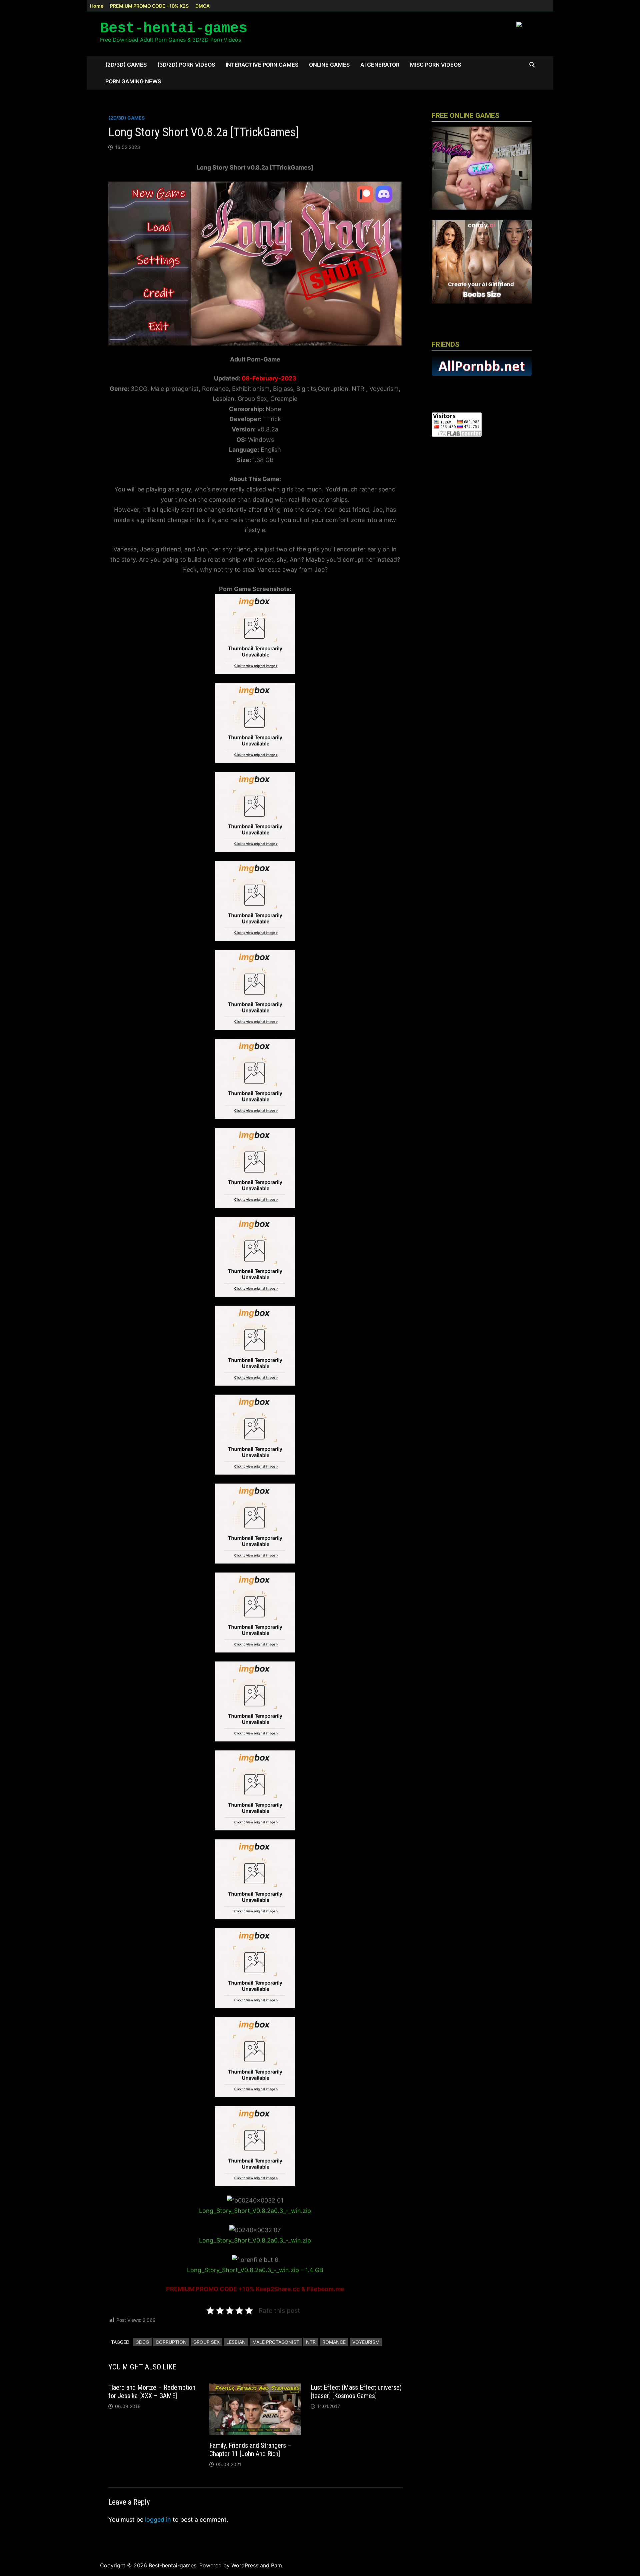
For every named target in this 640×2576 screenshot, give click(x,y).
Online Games (329, 65)
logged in (158, 2520)
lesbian (236, 2342)
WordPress (245, 2565)
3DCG (142, 2342)
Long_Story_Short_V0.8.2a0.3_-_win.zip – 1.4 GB (255, 2270)
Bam (276, 2565)
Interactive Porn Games (262, 65)
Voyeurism (366, 2342)
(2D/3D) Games (126, 65)
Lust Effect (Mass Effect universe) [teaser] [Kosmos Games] (356, 2392)
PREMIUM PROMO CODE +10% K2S (149, 6)
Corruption (171, 2342)
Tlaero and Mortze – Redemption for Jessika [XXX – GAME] (152, 2392)
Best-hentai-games (174, 28)
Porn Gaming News (133, 81)
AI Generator (380, 65)
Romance (334, 2342)
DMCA (202, 6)
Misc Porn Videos (435, 65)
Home (97, 6)
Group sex (206, 2342)
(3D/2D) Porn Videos (186, 65)
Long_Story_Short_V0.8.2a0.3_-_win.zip (255, 2211)
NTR (311, 2342)
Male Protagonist (276, 2342)
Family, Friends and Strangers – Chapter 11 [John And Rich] (250, 2450)
